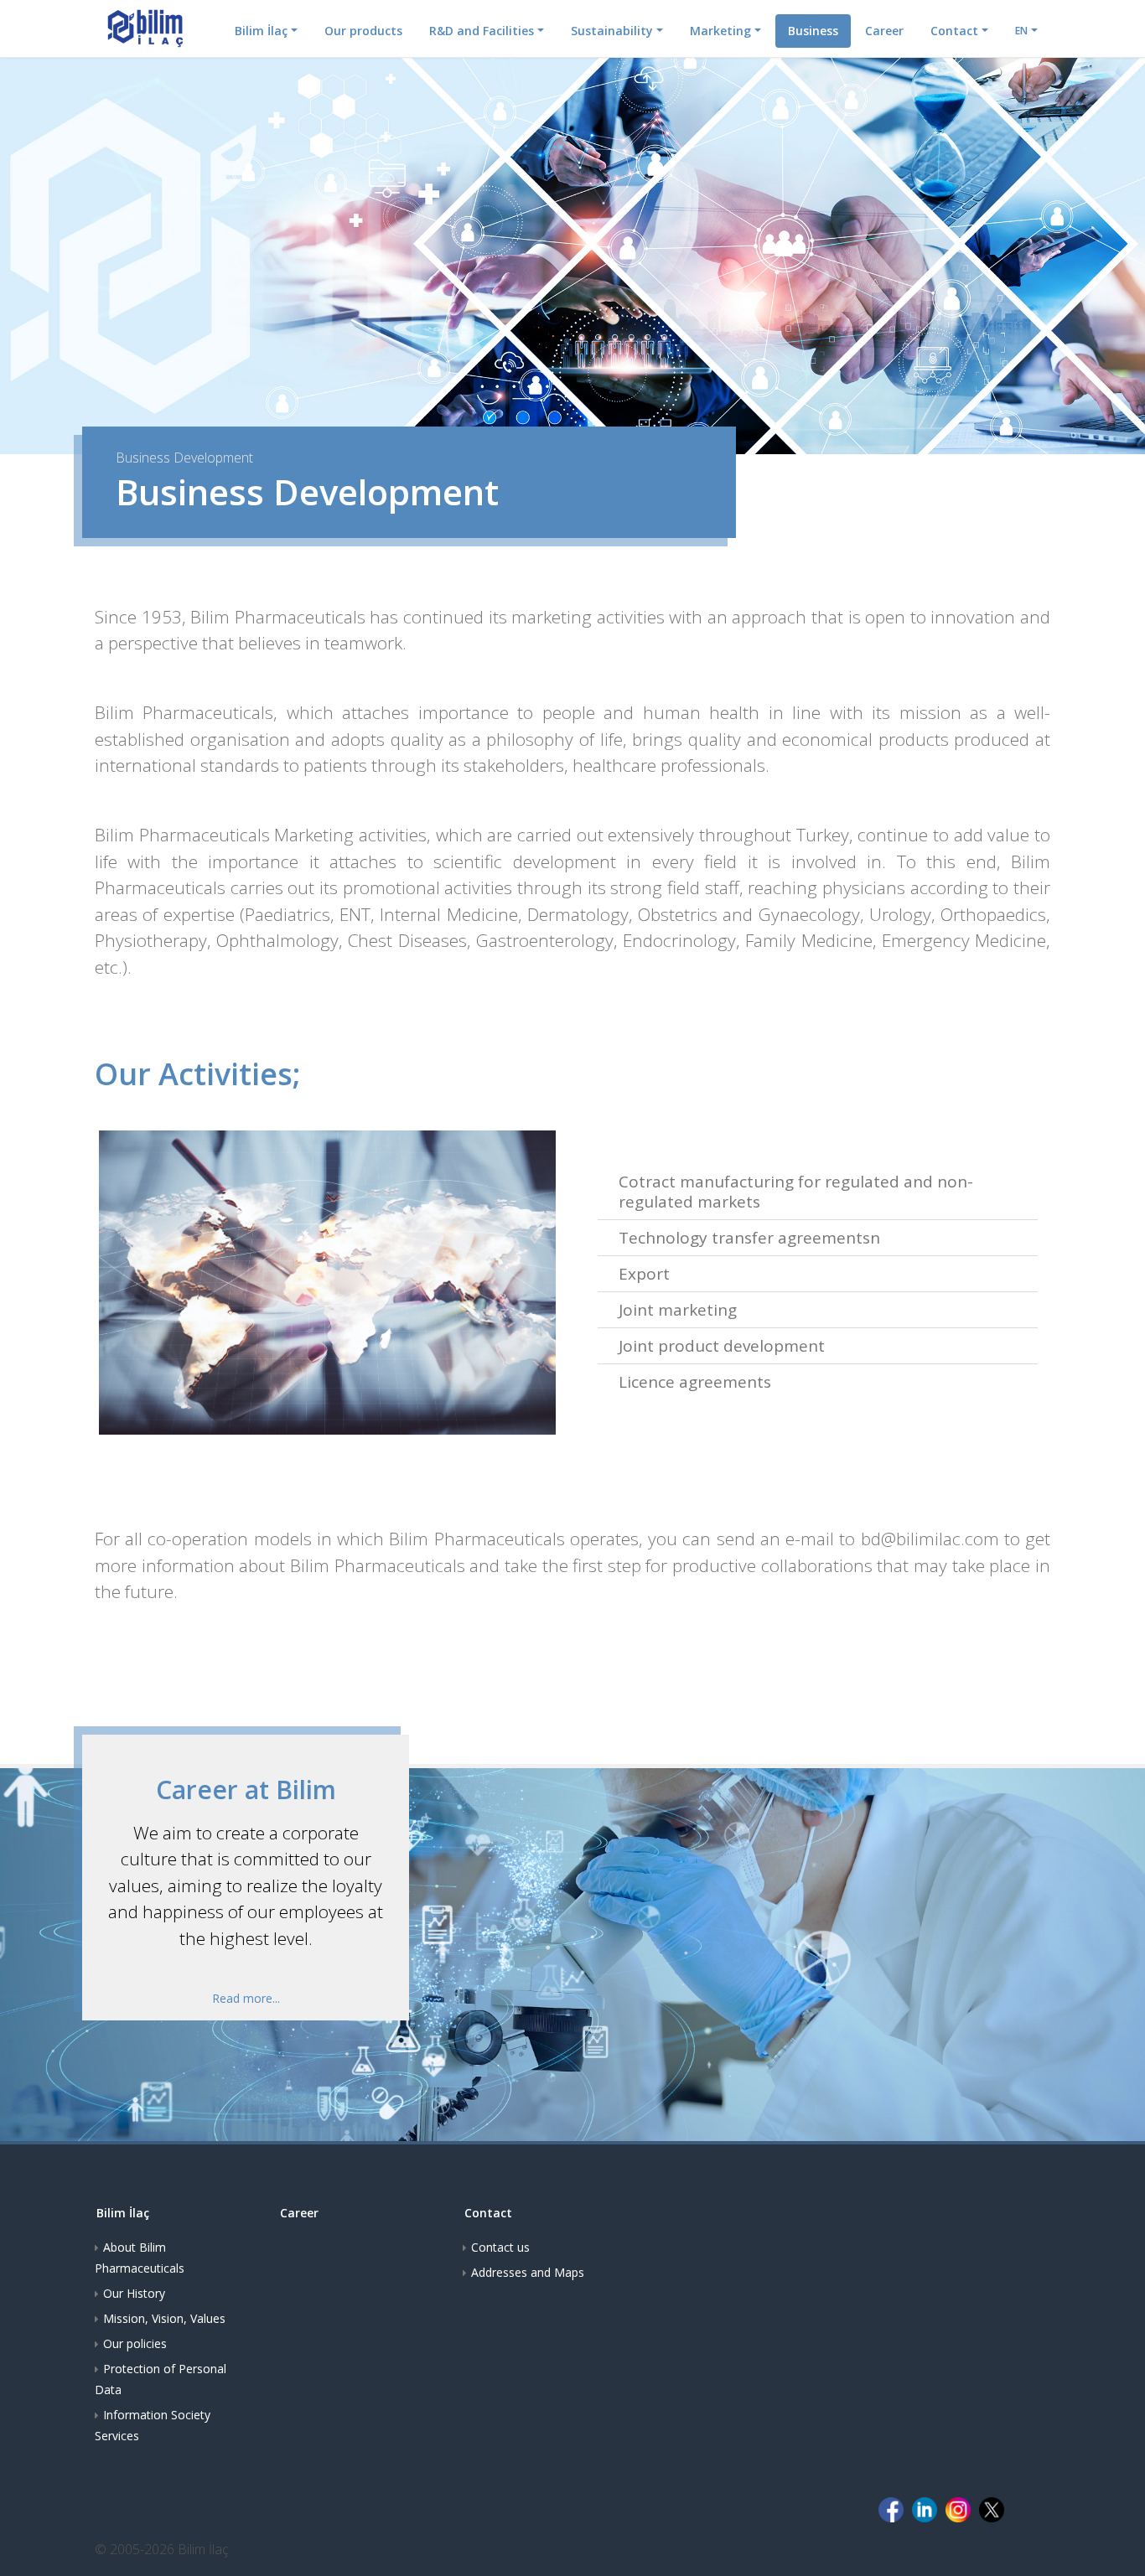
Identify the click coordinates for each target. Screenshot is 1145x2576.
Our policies (135, 2343)
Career (884, 31)
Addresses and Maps (528, 2272)
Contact (954, 31)
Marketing (720, 31)
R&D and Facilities (482, 31)
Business (813, 31)
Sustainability (612, 31)
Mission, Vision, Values (164, 2318)
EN (1021, 31)
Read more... (246, 1998)
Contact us (500, 2247)
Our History (134, 2293)
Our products (363, 31)
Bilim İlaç (261, 31)
